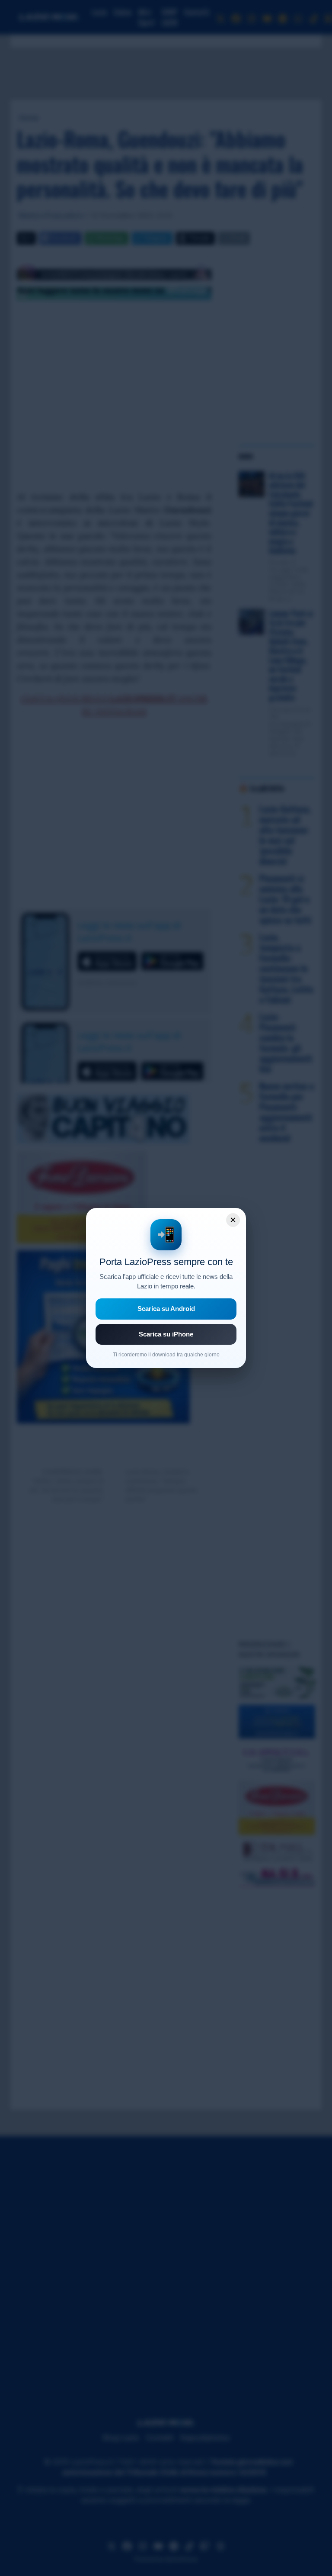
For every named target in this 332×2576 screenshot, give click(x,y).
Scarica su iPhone (166, 1334)
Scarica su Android (166, 1309)
